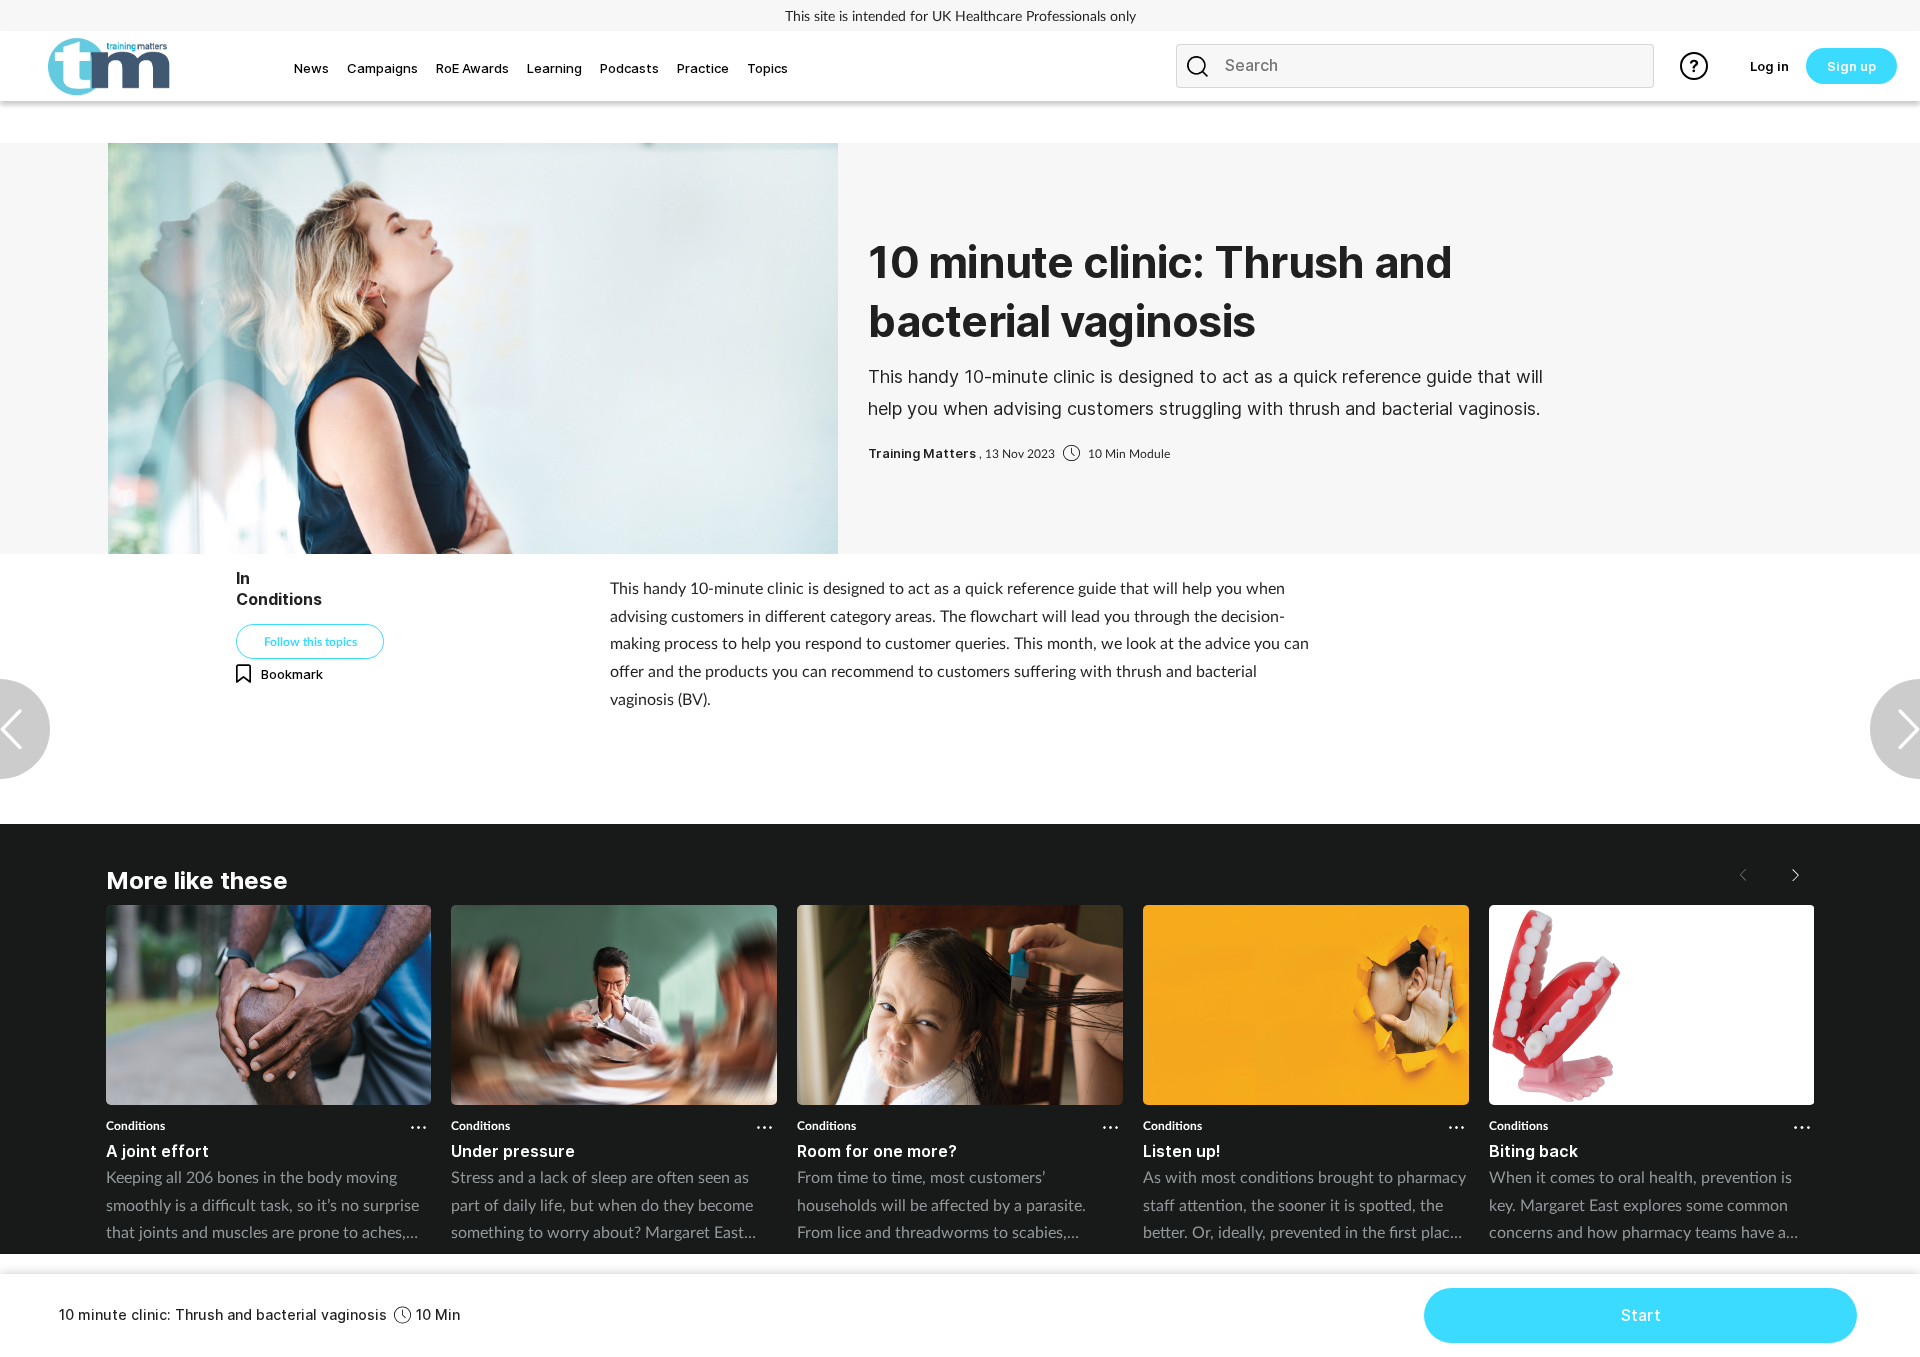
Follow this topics (310, 640)
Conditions (135, 1125)
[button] (1794, 875)
